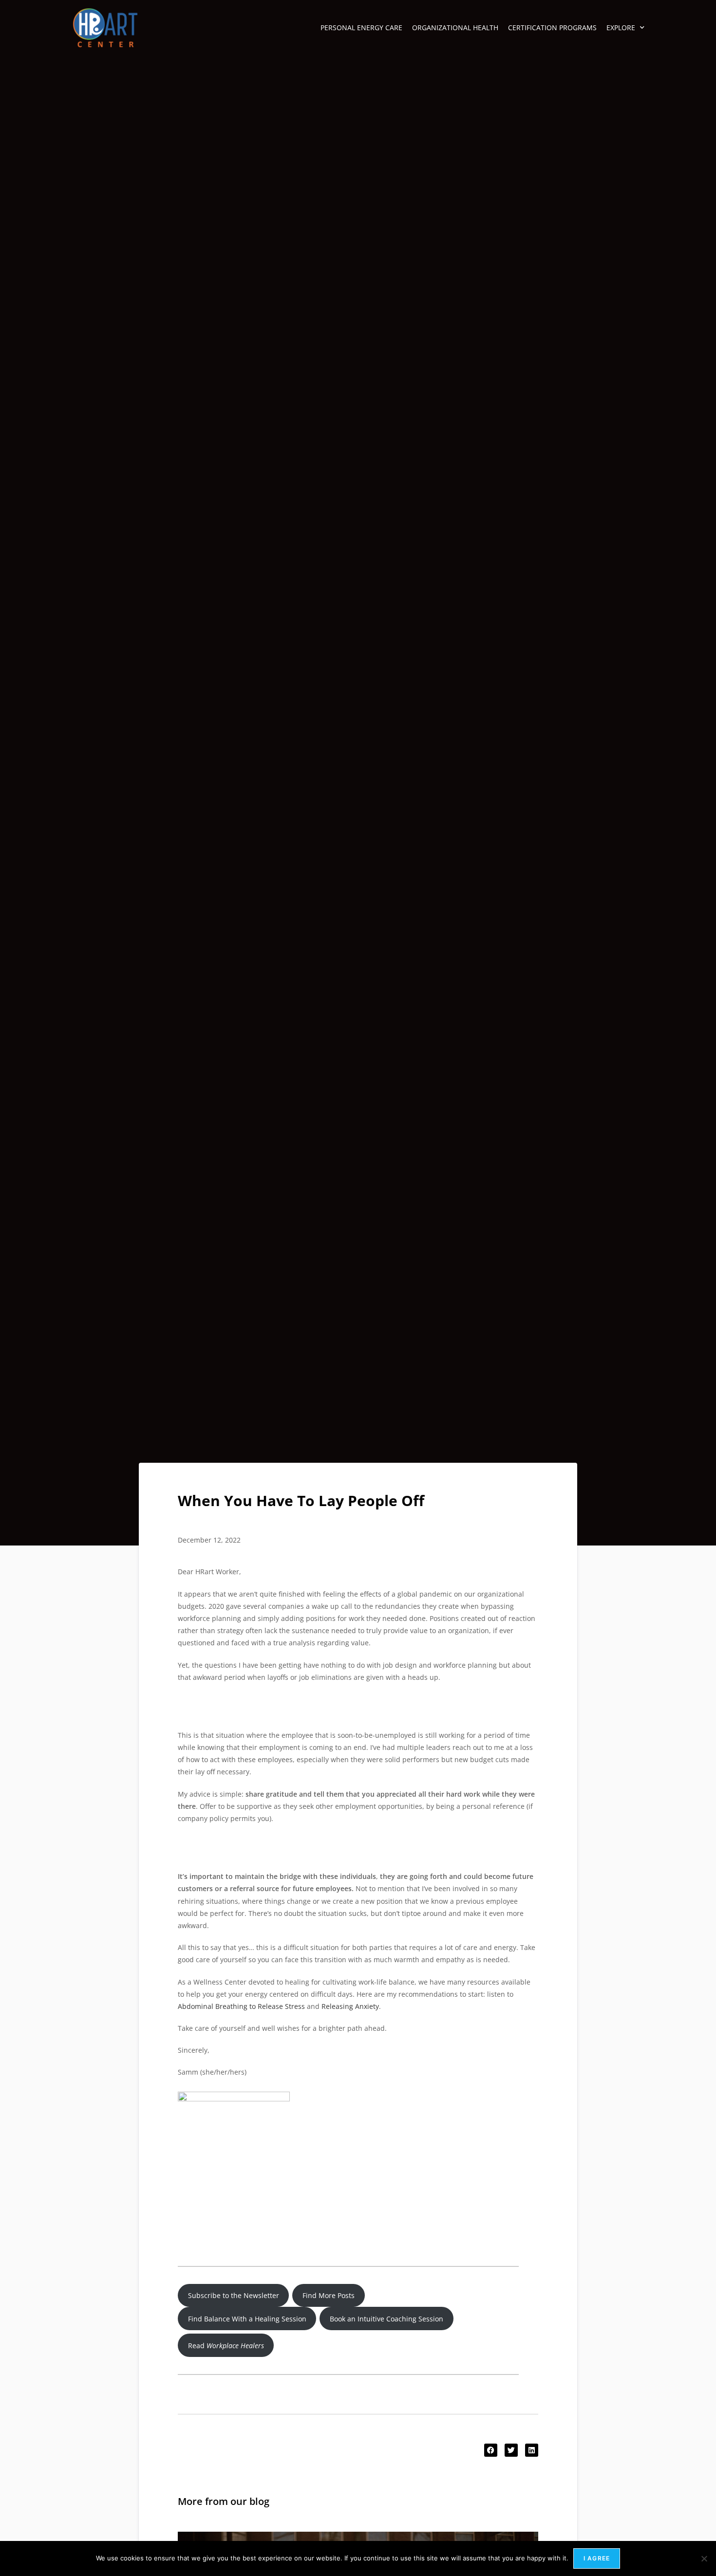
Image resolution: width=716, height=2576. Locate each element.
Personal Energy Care (361, 28)
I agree (597, 2558)
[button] (491, 2450)
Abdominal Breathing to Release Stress (241, 2006)
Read (226, 2346)
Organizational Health (455, 28)
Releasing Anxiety (350, 2006)
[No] (704, 2558)
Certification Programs (552, 28)
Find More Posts (329, 2295)
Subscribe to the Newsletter (234, 2295)
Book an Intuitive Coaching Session (386, 2319)
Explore (621, 28)
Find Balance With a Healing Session (247, 2319)
